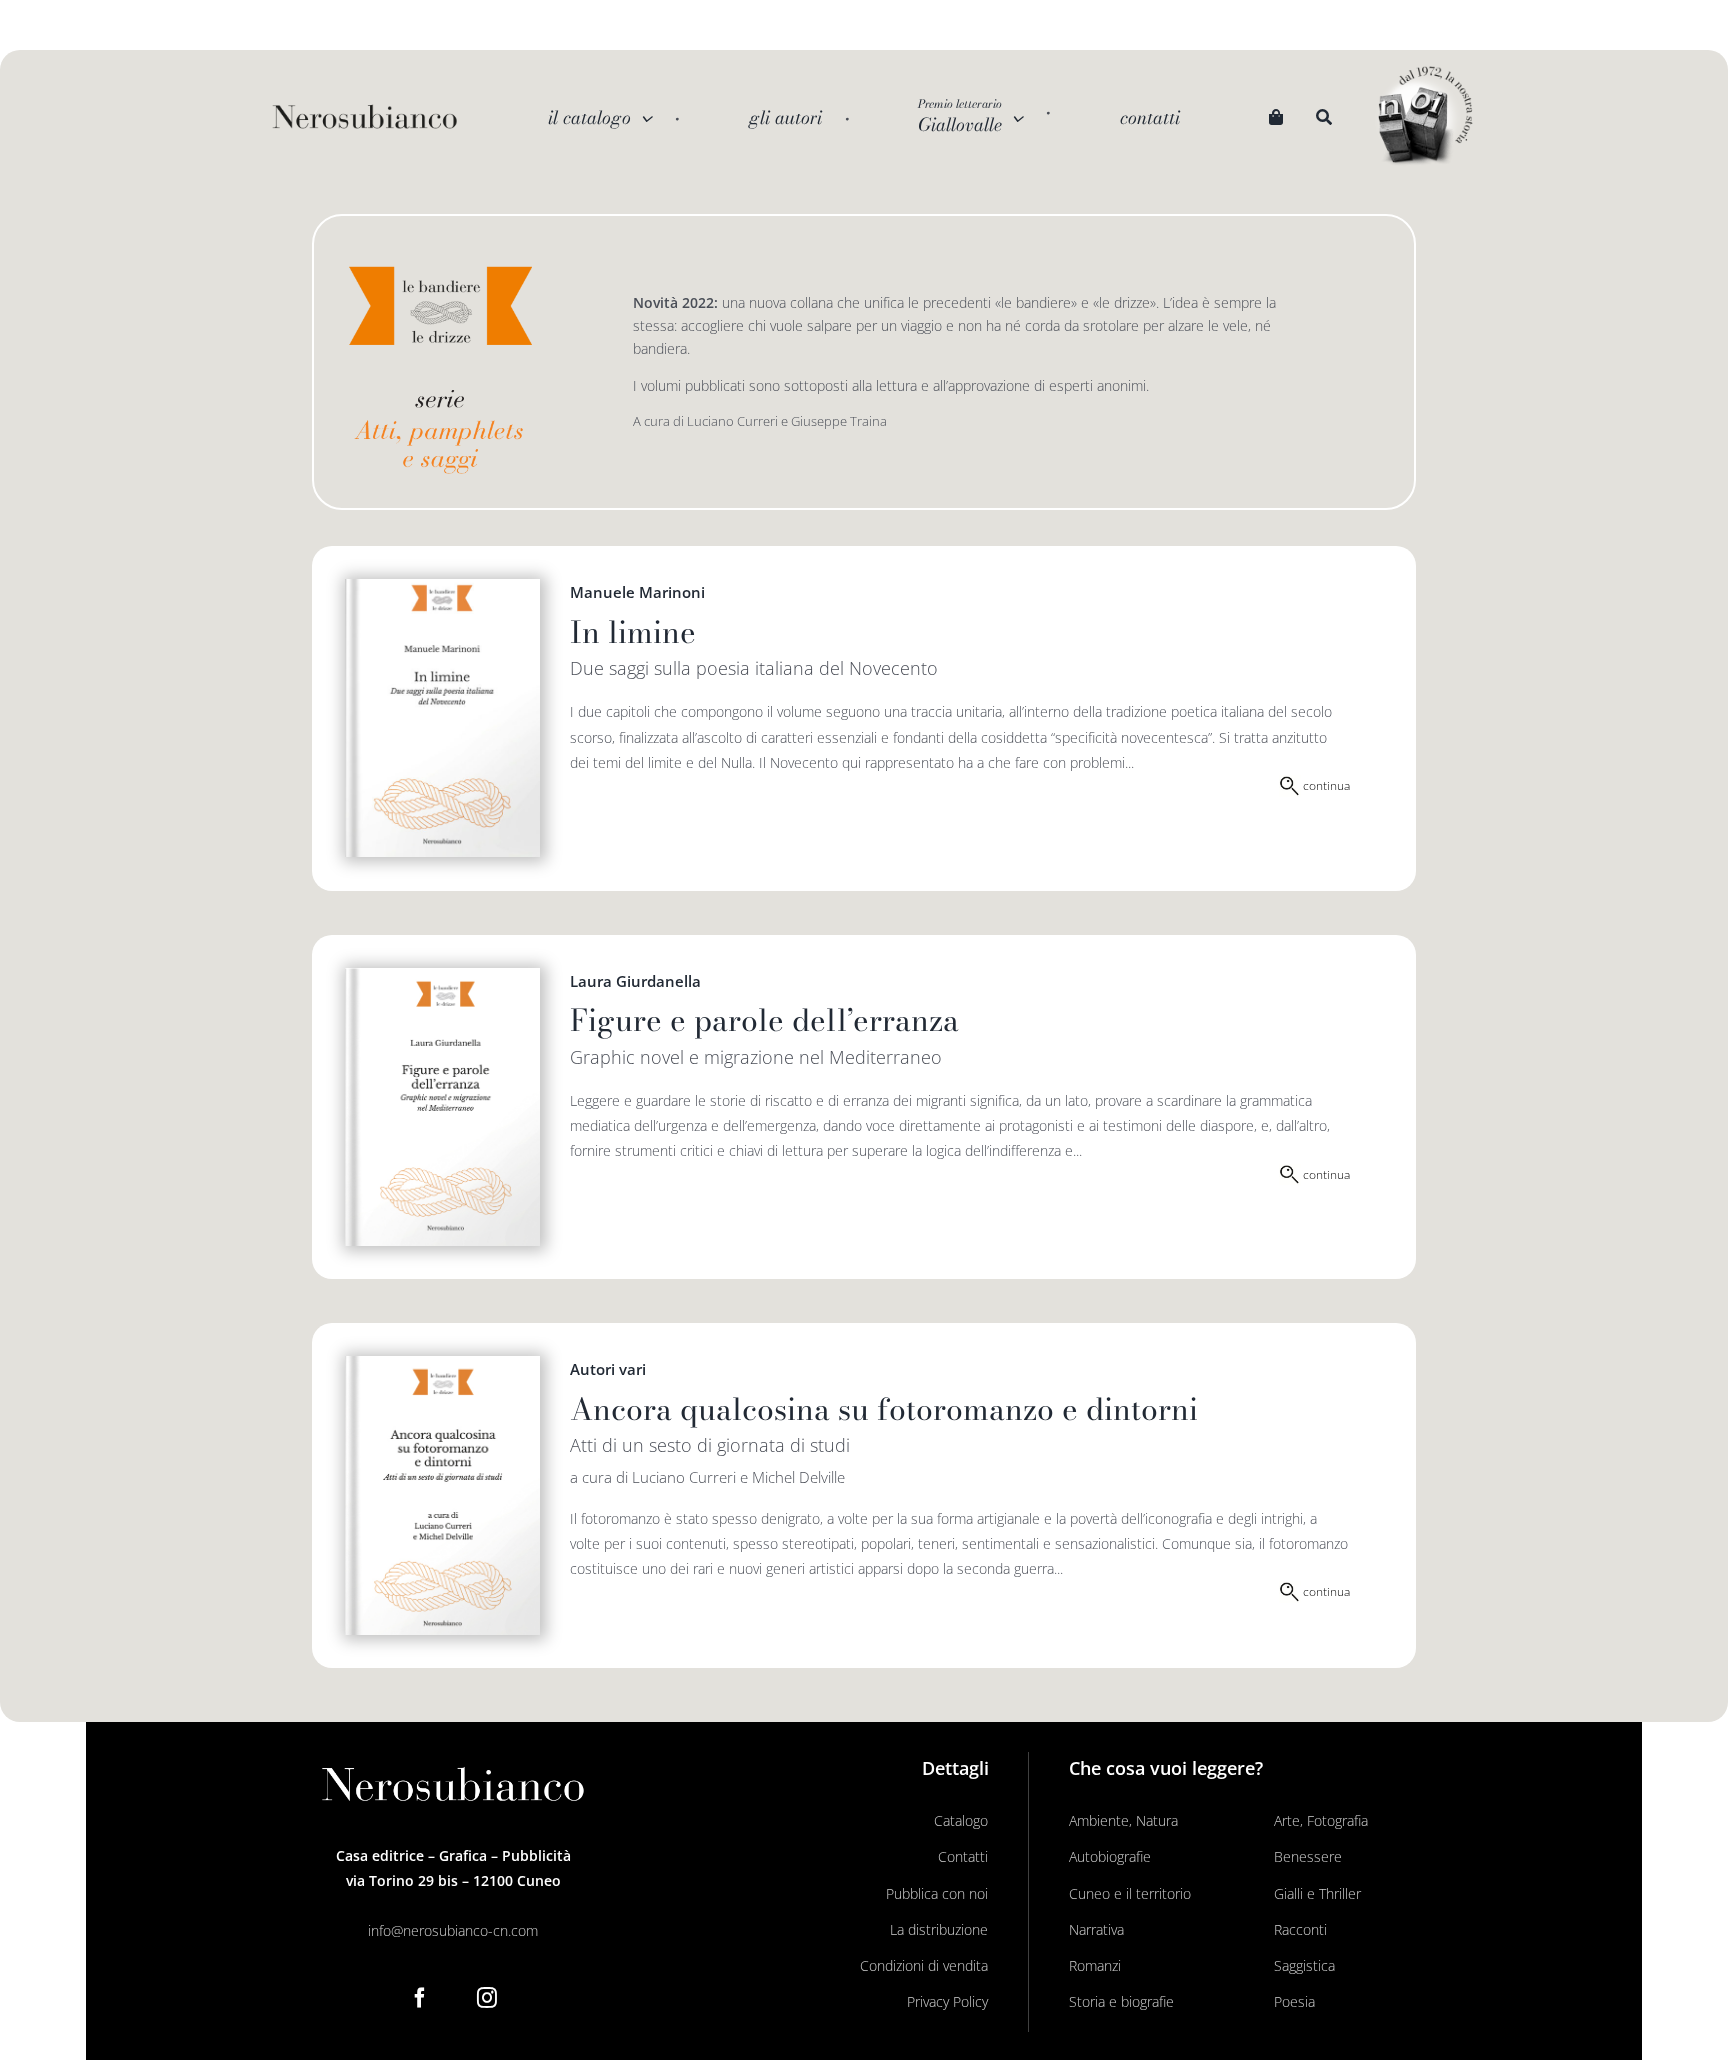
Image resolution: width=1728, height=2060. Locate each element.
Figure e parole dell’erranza (764, 1020)
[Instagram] (487, 1998)
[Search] (1324, 118)
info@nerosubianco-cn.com (453, 1930)
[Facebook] (420, 1998)
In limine (633, 632)
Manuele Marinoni (637, 592)
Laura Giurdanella (635, 981)
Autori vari (608, 1369)
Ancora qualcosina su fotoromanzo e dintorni (884, 1409)
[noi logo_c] (1425, 117)
